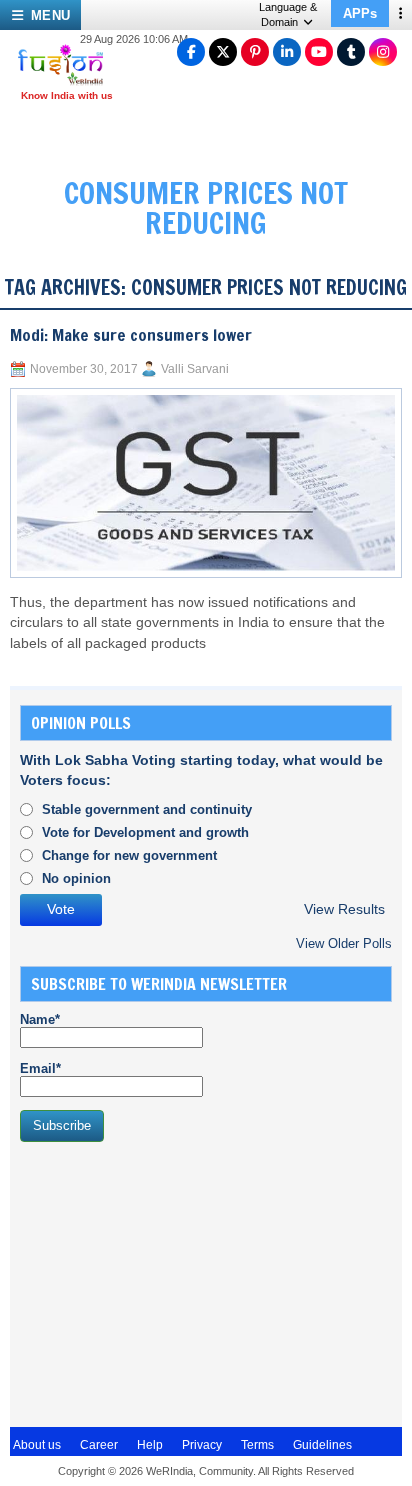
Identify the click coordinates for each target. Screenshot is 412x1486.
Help (150, 1445)
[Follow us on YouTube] (319, 52)
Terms (257, 1445)
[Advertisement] (170, 1282)
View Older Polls (344, 943)
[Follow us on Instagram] (383, 52)
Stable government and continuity (147, 809)
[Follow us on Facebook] (191, 52)
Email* (40, 1068)
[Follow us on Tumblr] (351, 52)
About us (37, 1445)
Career (99, 1445)
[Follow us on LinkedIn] (287, 52)
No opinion (76, 878)
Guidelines (322, 1445)
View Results (344, 909)
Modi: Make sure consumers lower (131, 335)
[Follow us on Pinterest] (255, 52)
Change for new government (129, 855)
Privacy (202, 1445)
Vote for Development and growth (145, 832)
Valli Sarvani (195, 369)
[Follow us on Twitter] (223, 52)
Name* (40, 1019)
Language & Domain (288, 14)
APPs (360, 13)
